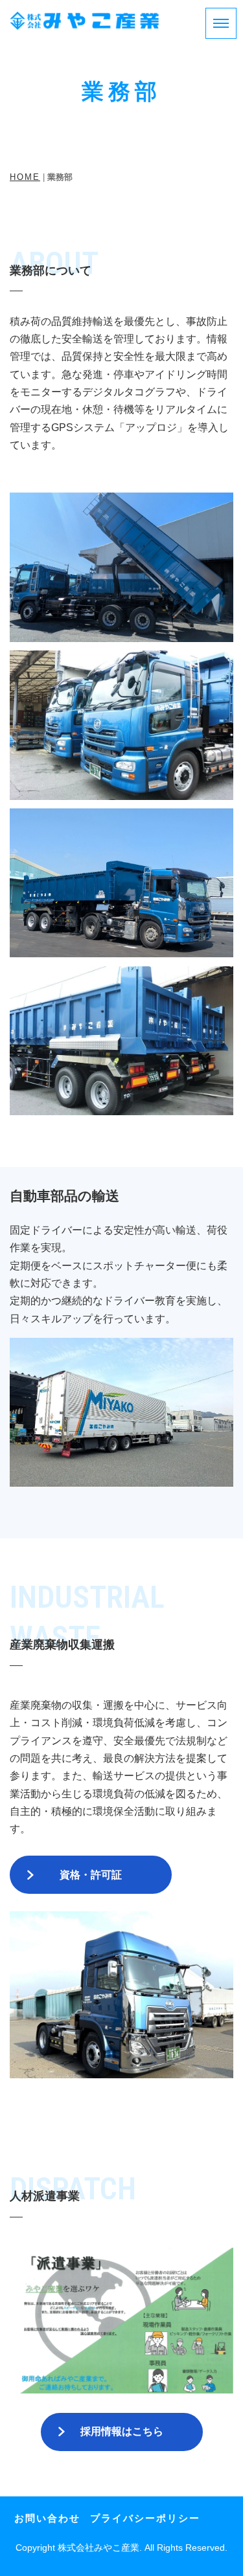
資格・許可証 (91, 1874)
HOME (25, 177)
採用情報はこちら (122, 2431)
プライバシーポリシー (145, 2518)
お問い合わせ (47, 2518)
